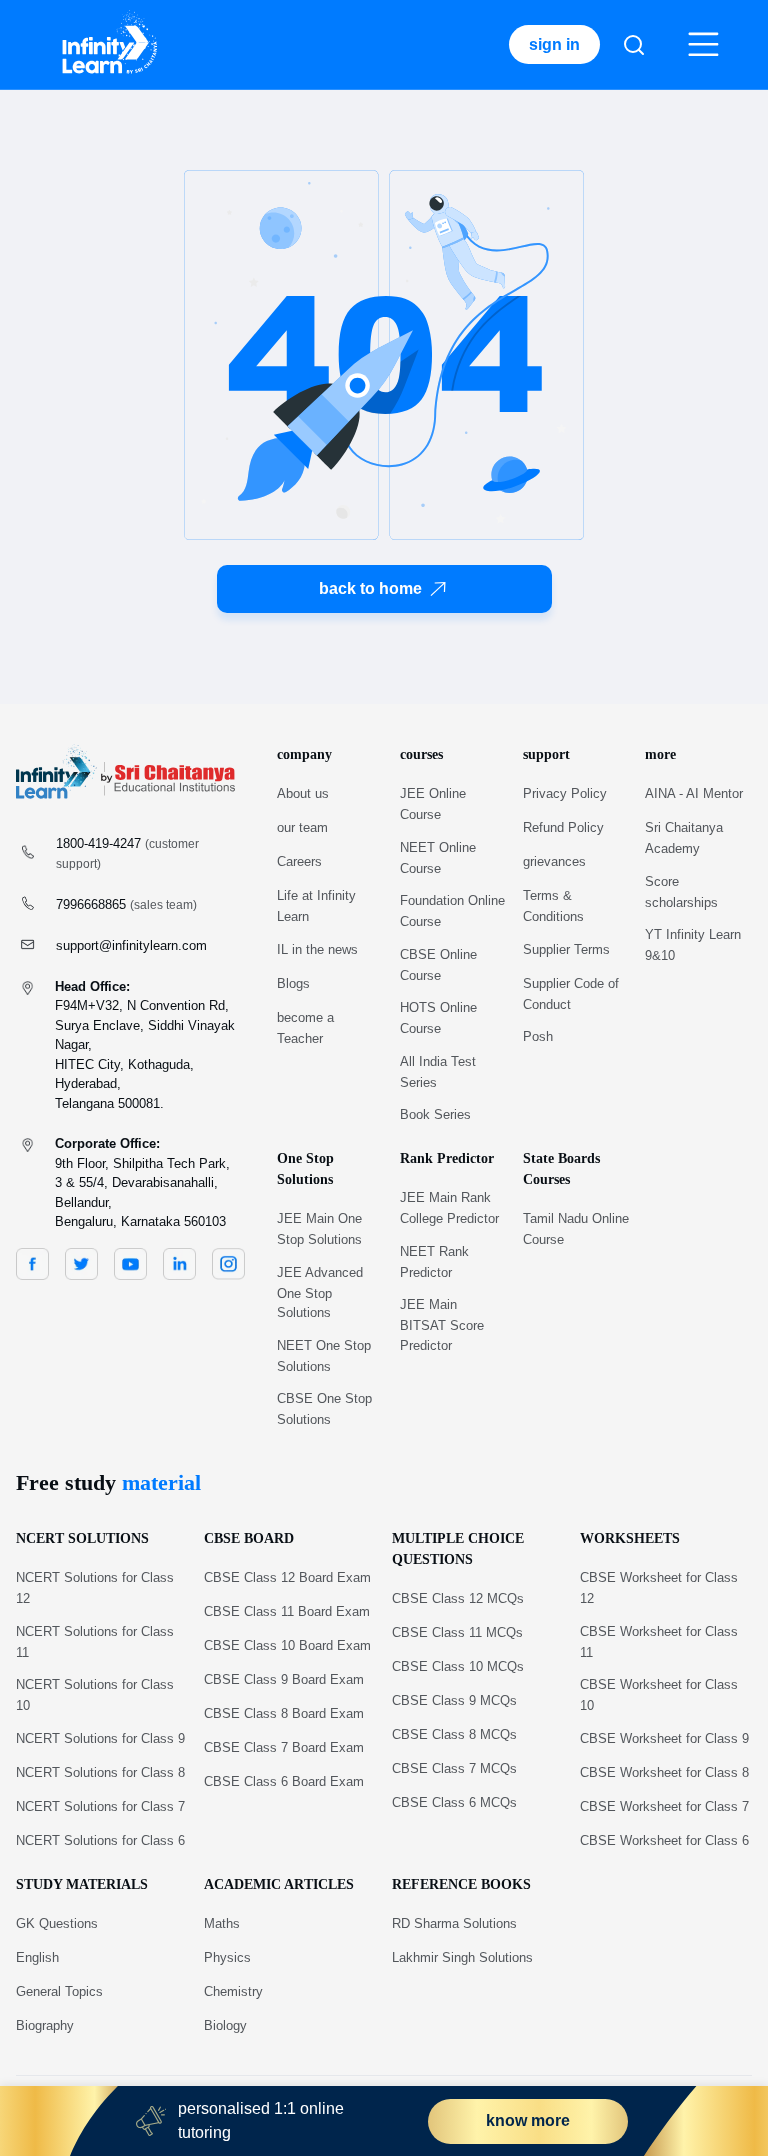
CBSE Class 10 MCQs (458, 1666)
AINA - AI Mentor (694, 793)
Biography (45, 2025)
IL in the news (317, 949)
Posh (538, 1036)
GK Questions (57, 1923)
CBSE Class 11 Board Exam (287, 1611)
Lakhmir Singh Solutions (462, 1957)
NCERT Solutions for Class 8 (100, 1772)
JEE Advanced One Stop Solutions (320, 1293)
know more (528, 2120)
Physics (227, 1957)
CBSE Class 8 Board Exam (284, 1713)
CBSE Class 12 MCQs (458, 1598)
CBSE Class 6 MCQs (454, 1802)
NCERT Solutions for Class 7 (100, 1806)
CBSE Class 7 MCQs (454, 1768)
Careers (299, 861)
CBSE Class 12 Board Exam (287, 1577)
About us (303, 793)
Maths (222, 1923)
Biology (225, 2025)
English (37, 1957)
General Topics (59, 1991)
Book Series (435, 1114)
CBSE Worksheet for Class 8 (664, 1772)
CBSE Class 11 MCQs (457, 1632)
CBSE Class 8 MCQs (454, 1734)
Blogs (293, 983)
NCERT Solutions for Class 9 (100, 1738)
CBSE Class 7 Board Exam (284, 1747)
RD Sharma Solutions (454, 1923)
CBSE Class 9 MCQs (454, 1700)
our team (302, 827)
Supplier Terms (566, 949)
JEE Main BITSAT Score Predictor (442, 1325)
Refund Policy (563, 827)
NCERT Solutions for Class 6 (100, 1840)
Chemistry (233, 1991)
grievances (554, 861)
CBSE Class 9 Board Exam (284, 1679)
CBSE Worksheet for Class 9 (664, 1738)
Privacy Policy (565, 793)
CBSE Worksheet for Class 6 (664, 1840)
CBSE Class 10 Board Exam (287, 1645)
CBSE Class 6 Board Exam (284, 1781)
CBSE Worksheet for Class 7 (664, 1806)
